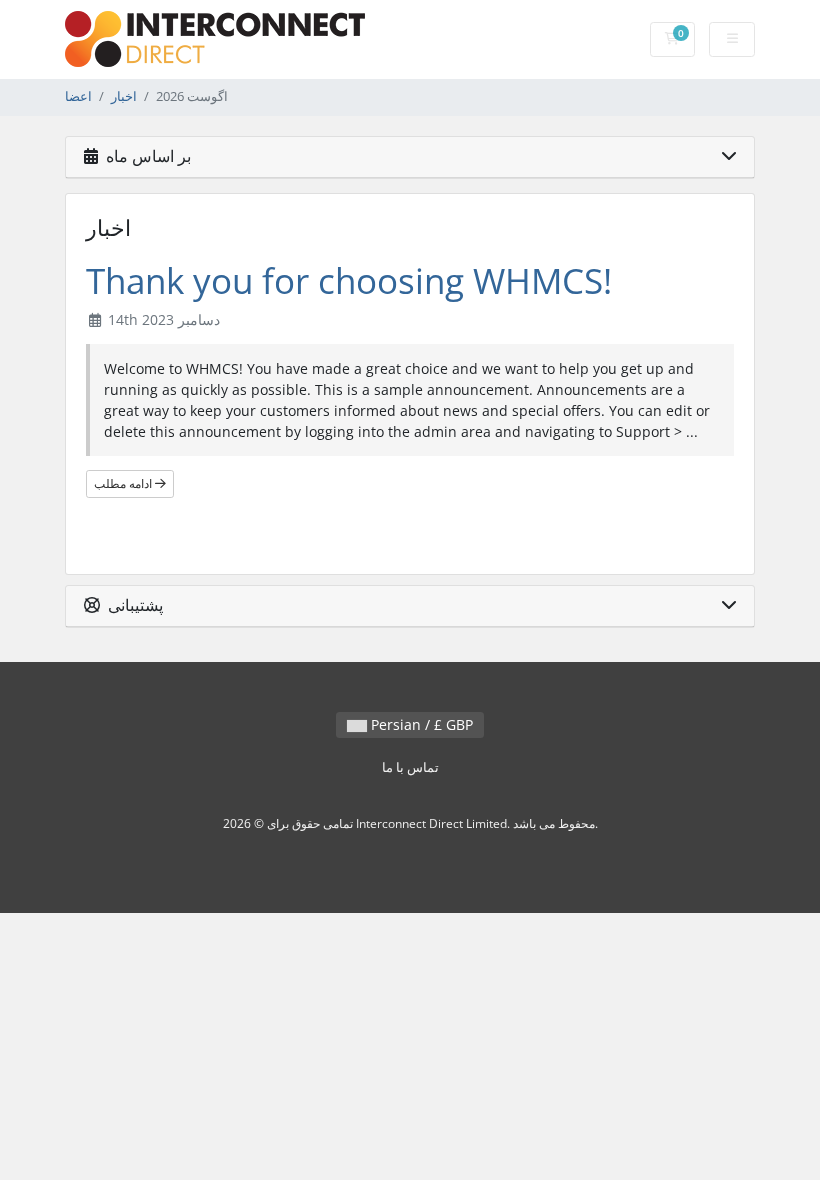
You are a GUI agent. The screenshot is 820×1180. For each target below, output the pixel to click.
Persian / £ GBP (420, 724)
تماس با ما (410, 767)
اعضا (78, 96)
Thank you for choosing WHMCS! (349, 280)
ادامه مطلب (124, 483)
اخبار (124, 96)
